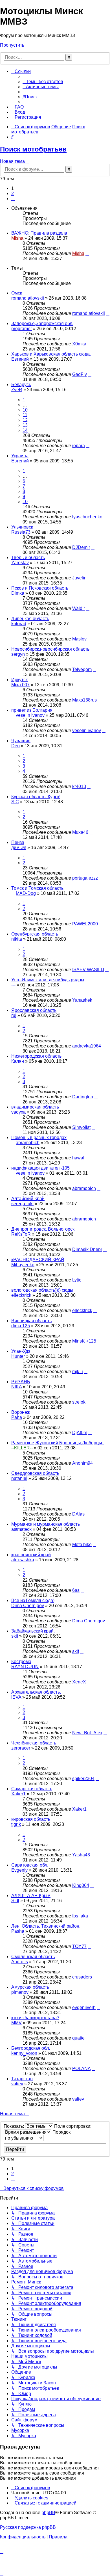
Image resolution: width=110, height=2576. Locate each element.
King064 (81, 1885)
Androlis (20, 1962)
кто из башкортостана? (35, 2018)
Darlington (83, 1097)
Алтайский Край (28, 1199)
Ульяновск (22, 527)
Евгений (20, 359)
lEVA (16, 1697)
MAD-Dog (26, 893)
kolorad (19, 624)
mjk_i (78, 1372)
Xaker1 (18, 1794)
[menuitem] (43, 82)
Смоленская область (33, 1957)
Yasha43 (81, 1855)
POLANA (81, 2069)
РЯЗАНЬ (21, 1382)
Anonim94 (82, 1463)
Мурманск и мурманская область (46, 1524)
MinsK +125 (84, 1341)
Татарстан (22, 2079)
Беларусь (21, 385)
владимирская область (35, 1107)
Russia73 (21, 532)
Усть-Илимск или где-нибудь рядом (48, 980)
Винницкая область (31, 1321)
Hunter (18, 1356)
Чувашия (21, 741)
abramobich (28, 1143)
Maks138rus (84, 700)
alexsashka (23, 1560)
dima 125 (21, 1326)
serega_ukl (22, 1204)
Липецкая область (30, 619)
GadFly (80, 374)
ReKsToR (21, 1234)
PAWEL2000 (85, 924)
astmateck (21, 1529)
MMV (16, 2023)
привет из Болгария (32, 710)
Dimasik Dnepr (87, 1249)
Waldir (79, 608)
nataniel (19, 1478)
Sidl (15, 1901)
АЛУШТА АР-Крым (31, 1896)
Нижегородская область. (37, 1056)
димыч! (19, 848)
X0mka (79, 344)
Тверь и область (28, 558)
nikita (17, 939)
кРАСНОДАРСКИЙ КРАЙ (38, 1260)
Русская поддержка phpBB (28, 2527)
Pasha (18, 1931)
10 (25, 410)
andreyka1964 (87, 1046)
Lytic (77, 1280)
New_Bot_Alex (87, 1733)
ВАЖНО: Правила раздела (39, 233)
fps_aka (80, 1916)
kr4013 (79, 786)
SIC (15, 802)
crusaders (82, 1977)
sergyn (18, 654)
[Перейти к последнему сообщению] (87, 253)
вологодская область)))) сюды (42, 1290)
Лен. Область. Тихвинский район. (46, 1926)
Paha (17, 1417)
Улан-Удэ (21, 1351)
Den (16, 746)
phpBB (48, 2513)
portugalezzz (85, 878)
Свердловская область (35, 1473)
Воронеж (21, 1412)
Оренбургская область (35, 934)
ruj (14, 1015)
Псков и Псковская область (40, 588)
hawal (78, 1158)
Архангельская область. (36, 1692)
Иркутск (19, 680)
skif (15, 1636)
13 (25, 425)
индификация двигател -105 (40, 1168)
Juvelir (79, 578)
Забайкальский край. (33, 1631)
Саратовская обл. (30, 1865)
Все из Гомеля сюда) (33, 1600)
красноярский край (31, 1555)
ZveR (17, 390)
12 (25, 420)
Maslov (79, 639)
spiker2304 (83, 1779)
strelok (79, 1402)
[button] (13, 199)
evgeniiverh (84, 2007)
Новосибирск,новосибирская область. (51, 649)
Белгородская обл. (31, 2048)
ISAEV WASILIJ (88, 970)
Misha (17, 238)
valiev (17, 2084)
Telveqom (82, 669)
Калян (18, 1061)
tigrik (16, 1824)
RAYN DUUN (25, 1667)
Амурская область (30, 1987)
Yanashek (82, 1000)
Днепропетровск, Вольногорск (43, 1229)
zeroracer (21, 1748)
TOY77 (79, 1946)
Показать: (14, 2126)
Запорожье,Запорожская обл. (42, 323)
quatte (78, 2038)
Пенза (18, 842)
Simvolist (81, 1127)
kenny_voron (24, 2053)
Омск (17, 293)
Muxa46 (80, 832)
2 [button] (13, 193)
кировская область (31, 1819)
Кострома (21, 1662)
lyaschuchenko (87, 517)
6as (76, 1590)
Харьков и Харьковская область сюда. (51, 354)
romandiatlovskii (28, 298)
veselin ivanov (30, 715)
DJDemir (81, 547)
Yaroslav (20, 563)
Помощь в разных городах (39, 1137)
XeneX (79, 1682)
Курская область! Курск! (36, 797)
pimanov (20, 1992)
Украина (20, 456)
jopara (79, 446)
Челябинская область (34, 1743)
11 (25, 415)
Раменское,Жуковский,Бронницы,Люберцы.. (58, 1443)
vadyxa (18, 1112)
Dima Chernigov (28, 1606)
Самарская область (32, 1789)
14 (25, 430)
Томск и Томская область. (38, 888)
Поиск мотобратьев (33, 149)
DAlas (78, 1514)
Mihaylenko (23, 1265)
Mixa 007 (20, 685)
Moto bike (82, 1544)
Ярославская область (34, 1010)
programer (22, 329)
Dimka (18, 593)
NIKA (16, 1387)
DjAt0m (80, 1433)
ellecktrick (21, 1295)
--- (13, 985)
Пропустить (12, 45)
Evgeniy (19, 1870)
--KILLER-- (22, 1448)
